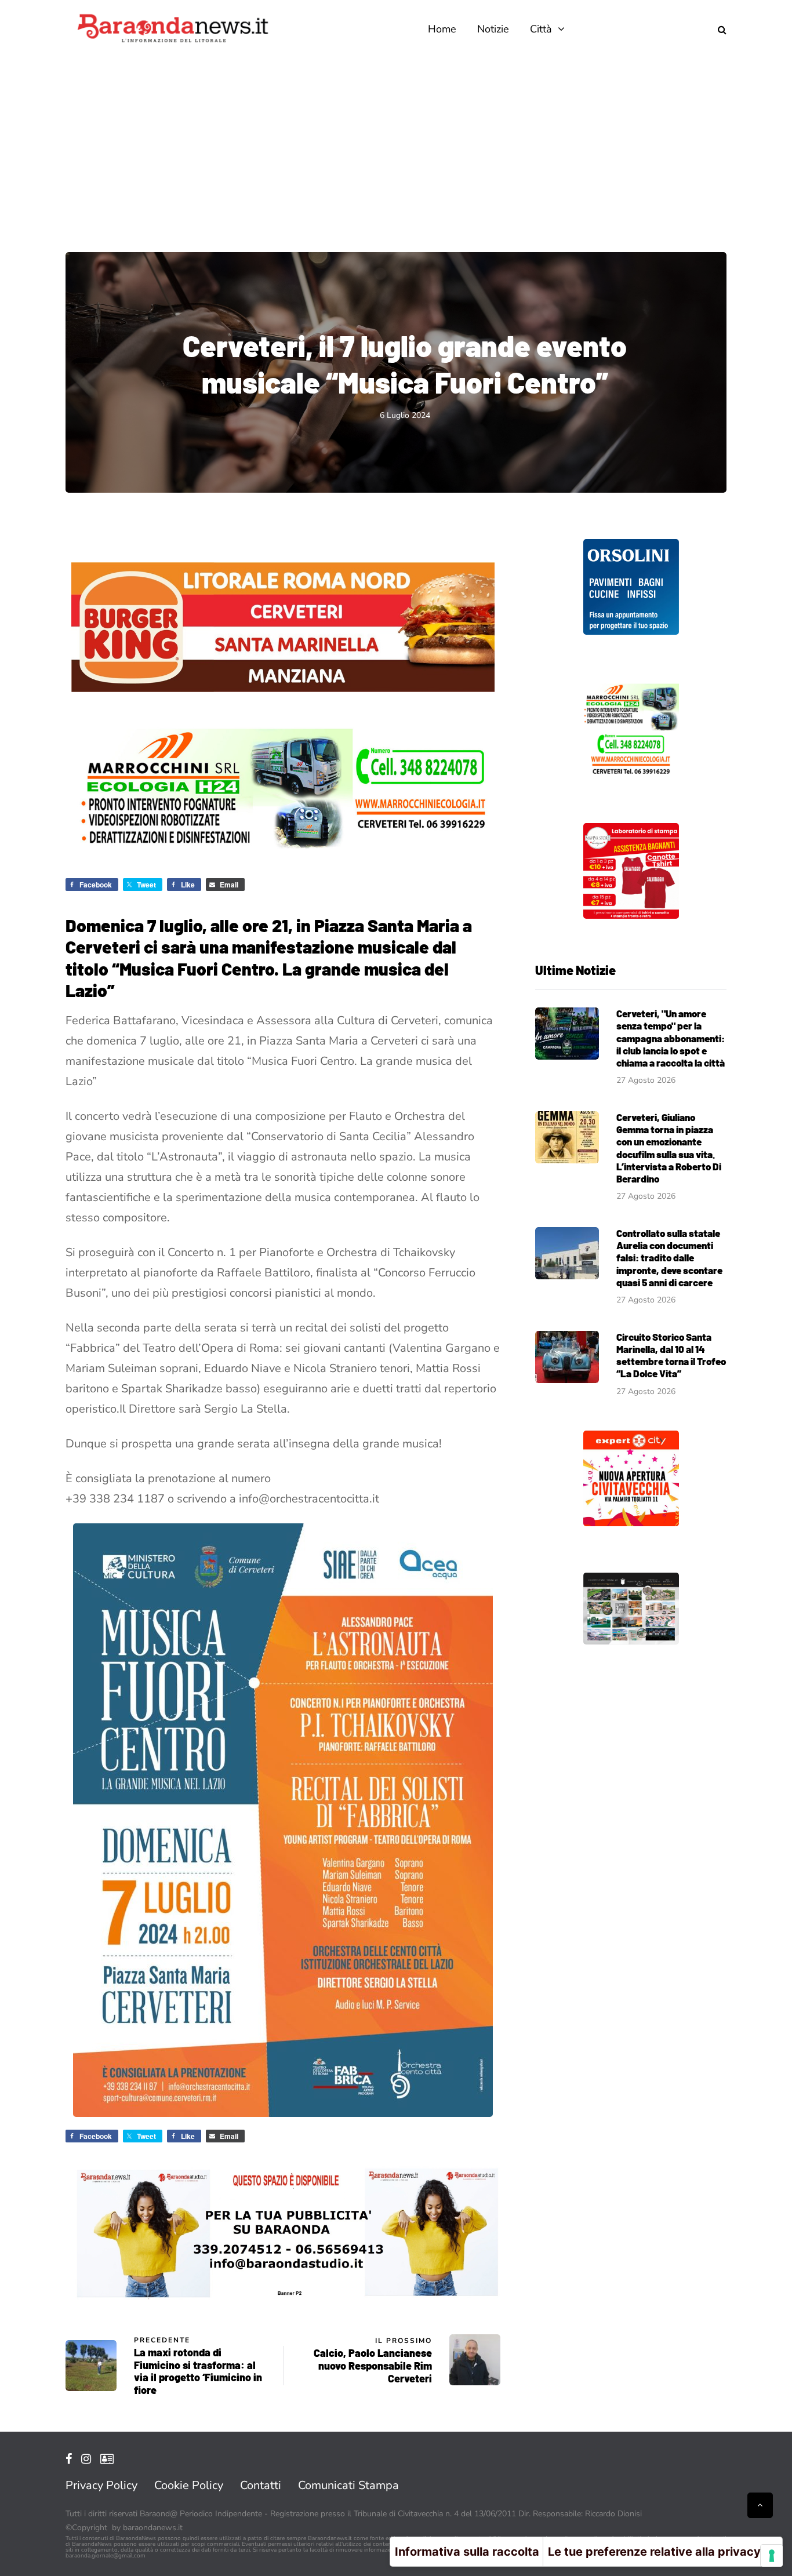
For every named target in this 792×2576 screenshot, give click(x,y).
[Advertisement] (396, 145)
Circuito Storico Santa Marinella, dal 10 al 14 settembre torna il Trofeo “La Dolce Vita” (671, 1355)
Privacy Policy (101, 2485)
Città (541, 29)
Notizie (493, 29)
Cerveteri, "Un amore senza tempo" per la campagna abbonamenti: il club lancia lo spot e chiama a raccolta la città (671, 1038)
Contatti (261, 2485)
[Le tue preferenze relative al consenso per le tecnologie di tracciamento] (772, 2556)
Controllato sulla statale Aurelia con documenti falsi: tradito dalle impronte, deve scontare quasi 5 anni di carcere (669, 1258)
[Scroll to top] (760, 2505)
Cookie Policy (189, 2485)
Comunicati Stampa (348, 2485)
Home (442, 29)
